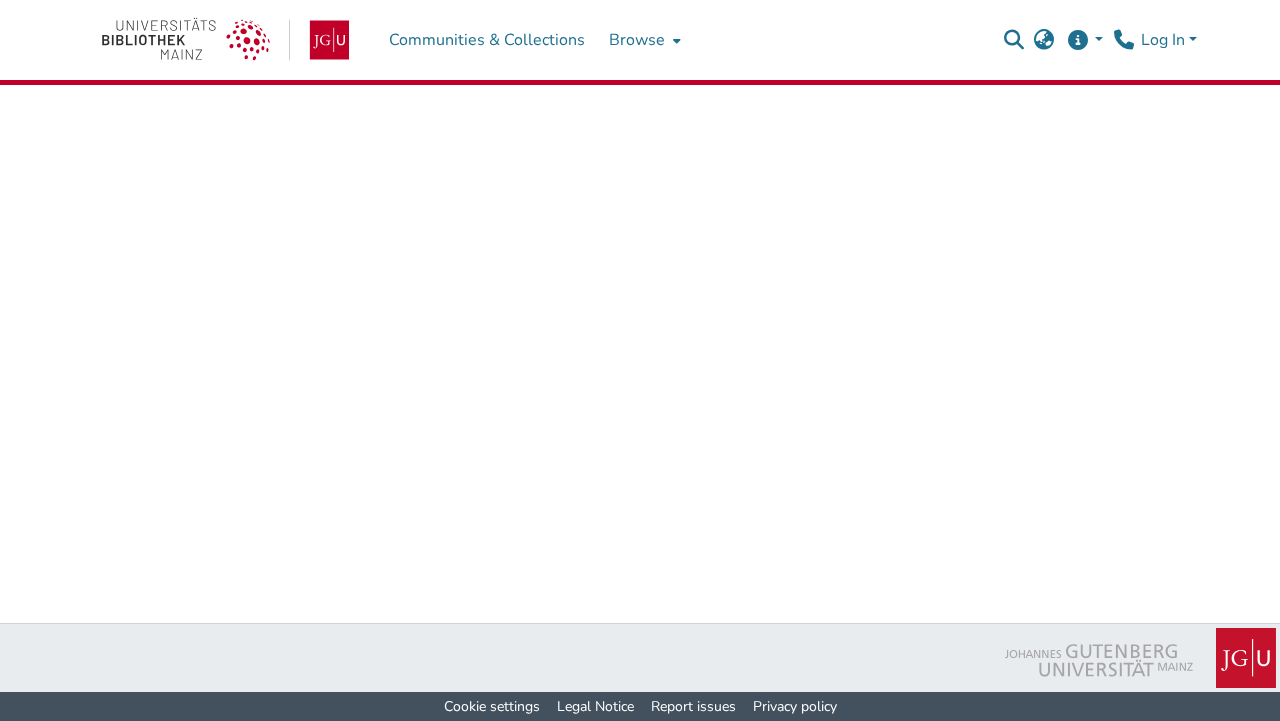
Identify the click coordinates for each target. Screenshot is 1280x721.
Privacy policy (795, 706)
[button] (1014, 40)
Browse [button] (637, 40)
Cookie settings (492, 706)
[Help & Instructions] (1084, 40)
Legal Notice (595, 706)
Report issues (693, 706)
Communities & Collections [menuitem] (487, 40)
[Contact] (1123, 40)
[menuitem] (643, 40)
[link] (225, 40)
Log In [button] (1165, 40)
